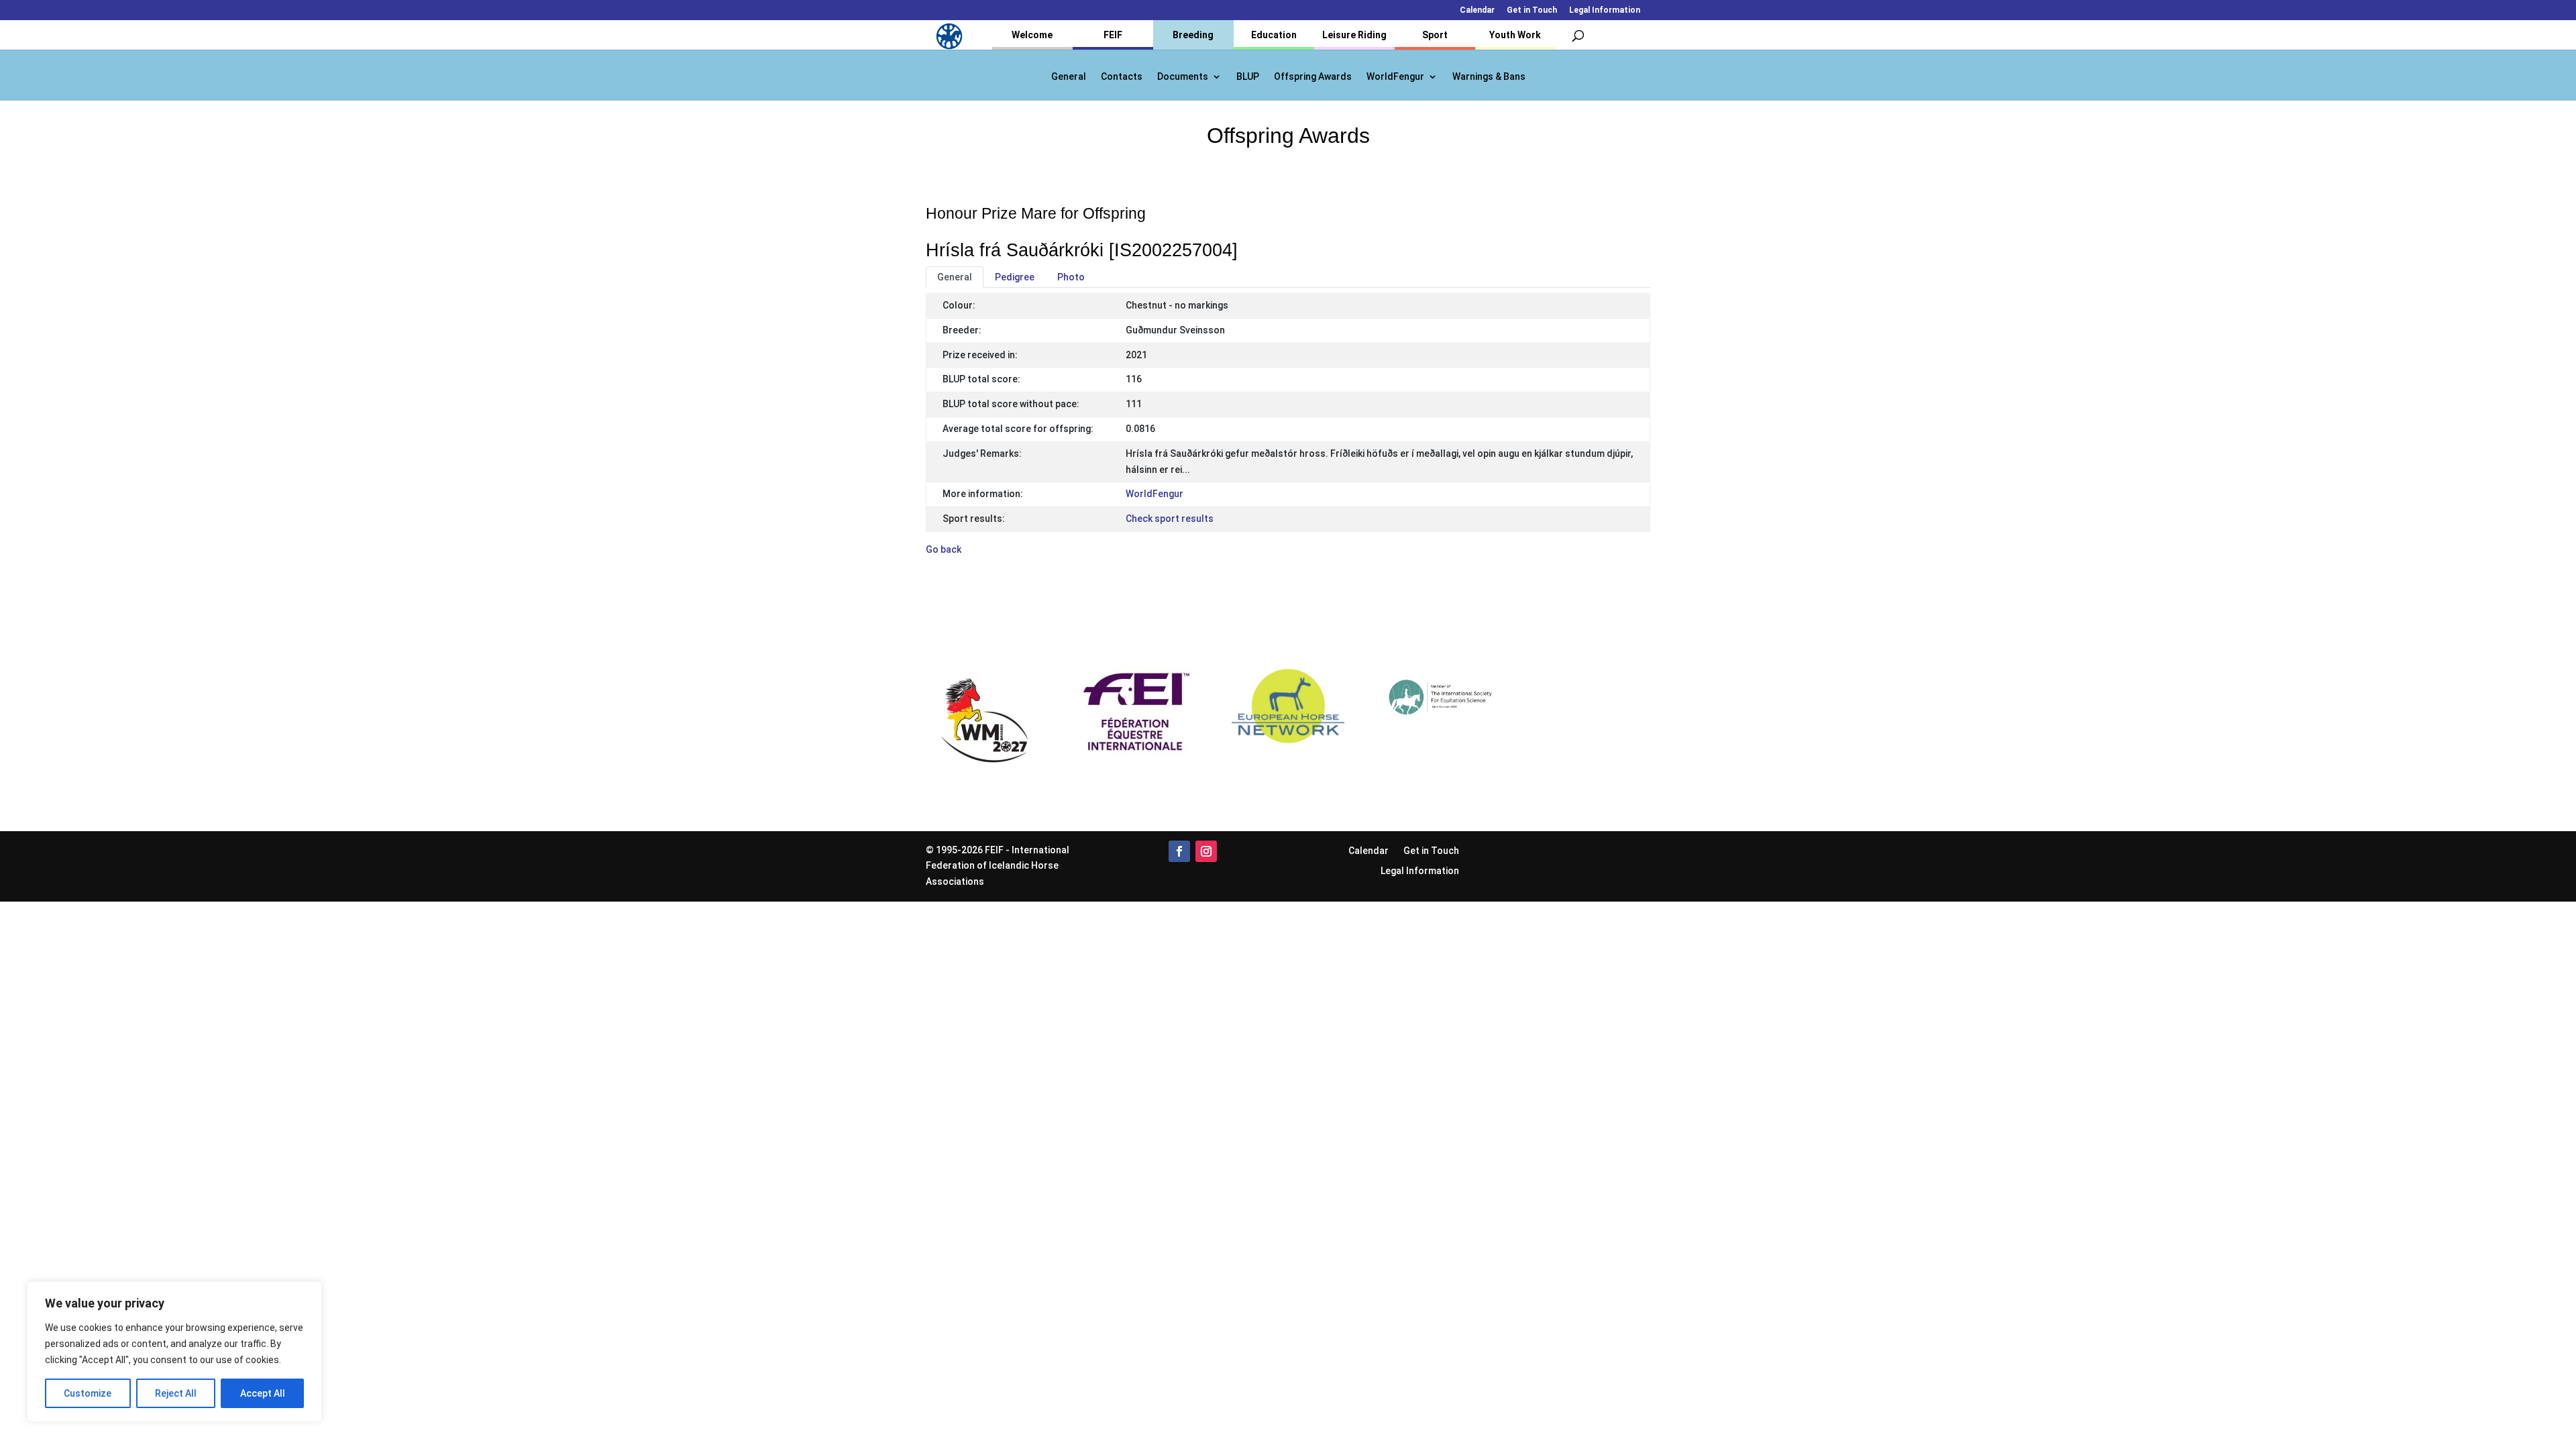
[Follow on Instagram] (1206, 851)
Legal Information (1605, 10)
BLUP (1248, 77)
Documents (1183, 77)
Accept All (263, 1393)
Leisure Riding (1354, 35)
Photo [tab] (1071, 277)
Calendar (1477, 10)
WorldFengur (1395, 77)
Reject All (176, 1393)
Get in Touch (1532, 10)
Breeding (1193, 35)
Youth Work (1515, 35)
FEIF (1113, 35)
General (1069, 77)
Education (1274, 35)
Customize (88, 1393)
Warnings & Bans (1489, 77)
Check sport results (1170, 519)
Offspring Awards (1313, 77)
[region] (174, 1352)
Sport (1435, 35)
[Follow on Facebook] (1179, 851)
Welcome (1032, 35)
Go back (944, 549)
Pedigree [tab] (1015, 277)
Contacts (1122, 77)
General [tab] (955, 277)
